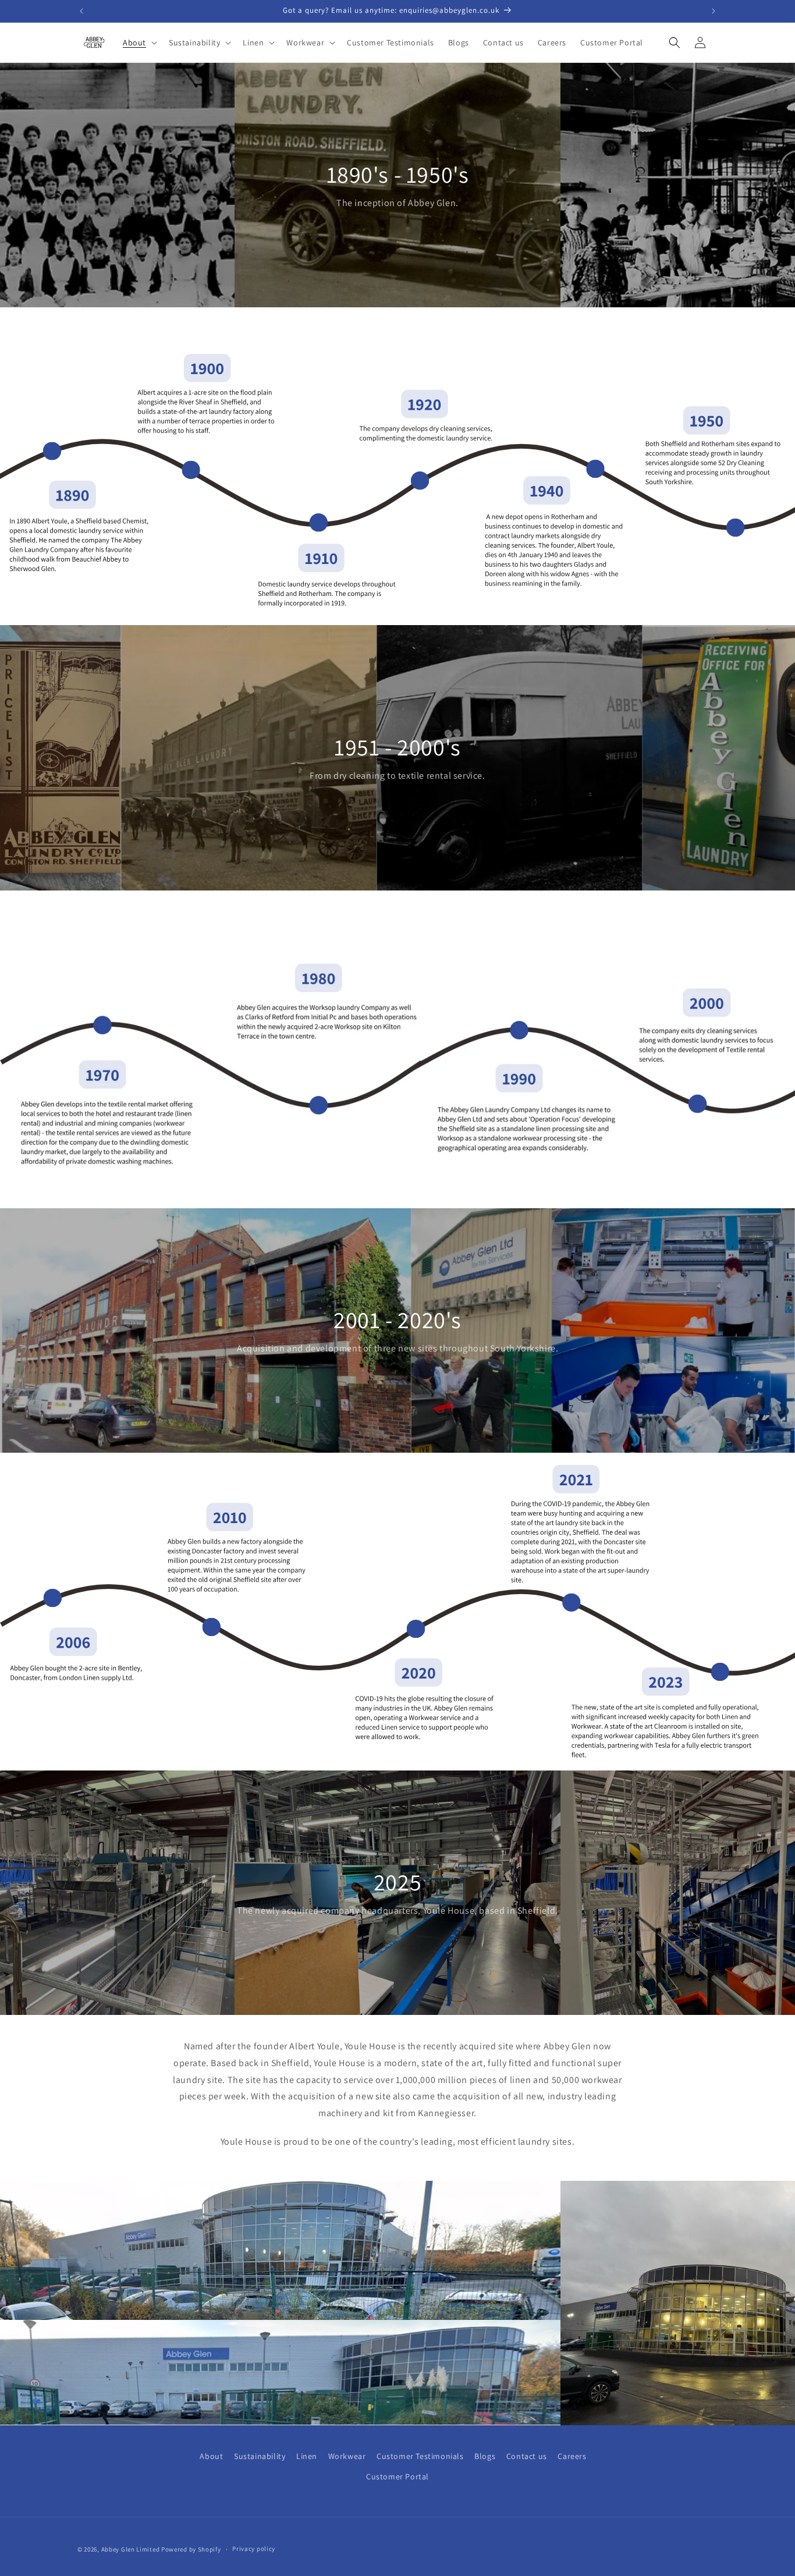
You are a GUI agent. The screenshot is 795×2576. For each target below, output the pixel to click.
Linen (307, 2456)
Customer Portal (397, 2476)
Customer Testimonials (420, 2456)
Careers (572, 2456)
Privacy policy (254, 2549)
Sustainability (260, 2456)
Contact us (527, 2456)
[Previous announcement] (81, 11)
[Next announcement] (714, 11)
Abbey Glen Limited (131, 2549)
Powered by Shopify (191, 2549)
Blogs (485, 2456)
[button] (139, 42)
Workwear (347, 2456)
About (211, 2456)
